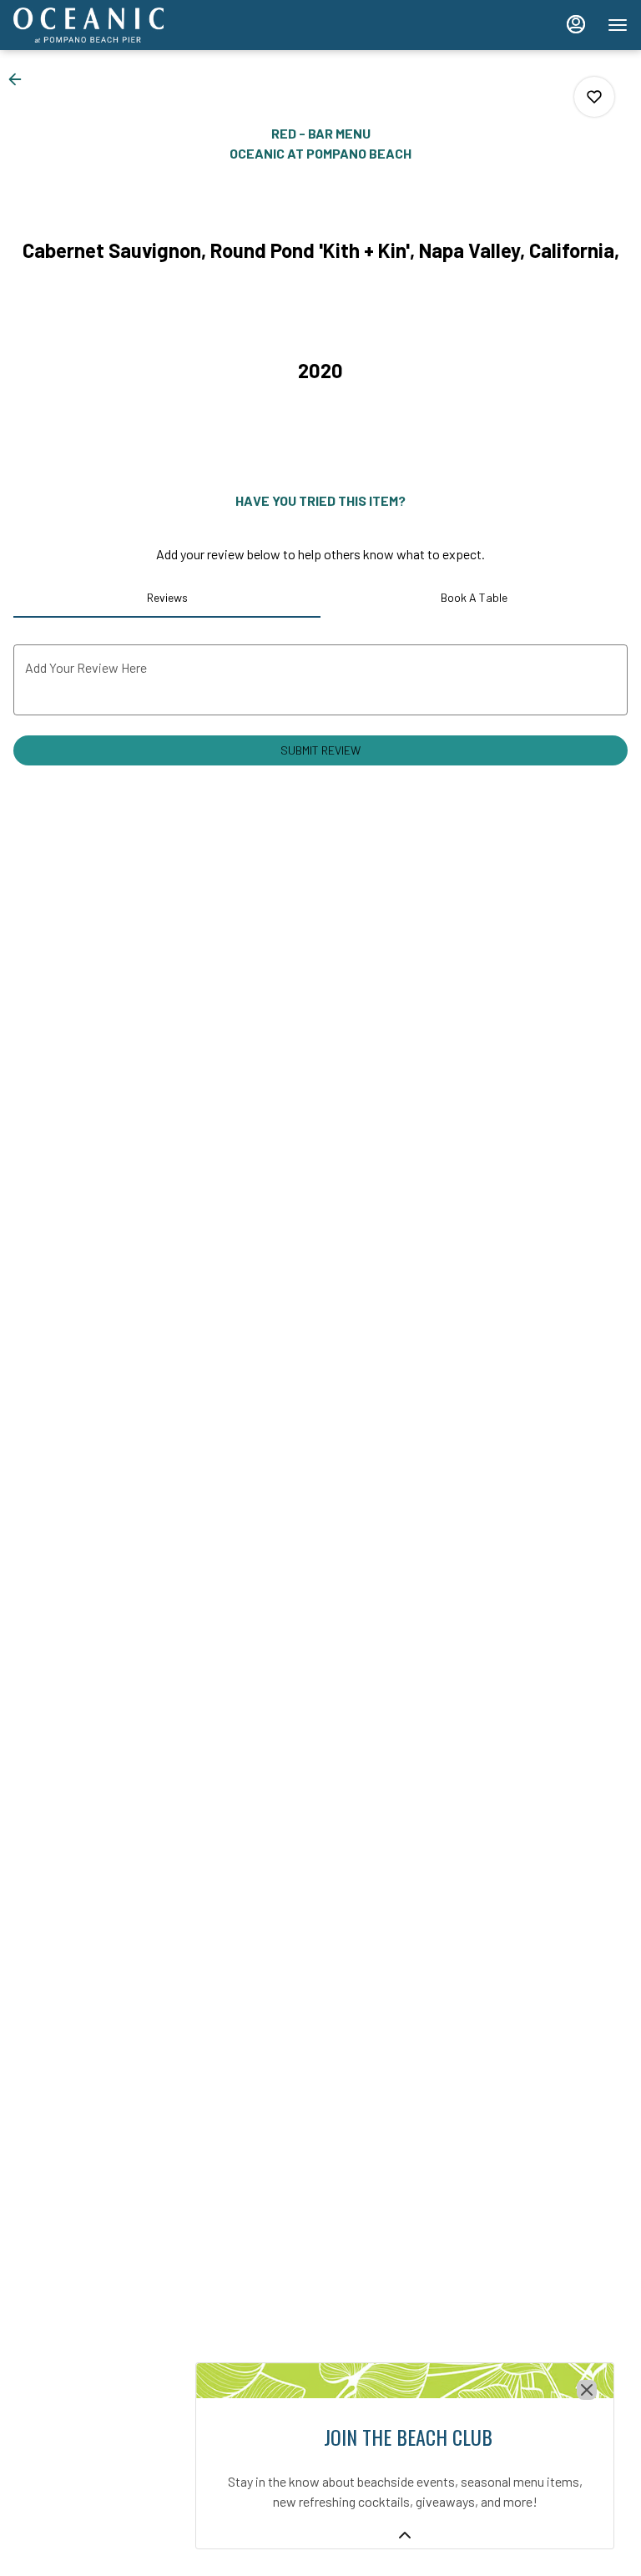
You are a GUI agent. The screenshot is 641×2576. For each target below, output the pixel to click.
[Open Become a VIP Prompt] (405, 2535)
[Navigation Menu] (618, 25)
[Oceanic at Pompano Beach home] (88, 25)
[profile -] (576, 24)
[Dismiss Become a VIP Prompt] (587, 2390)
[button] (20, 79)
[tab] (167, 598)
